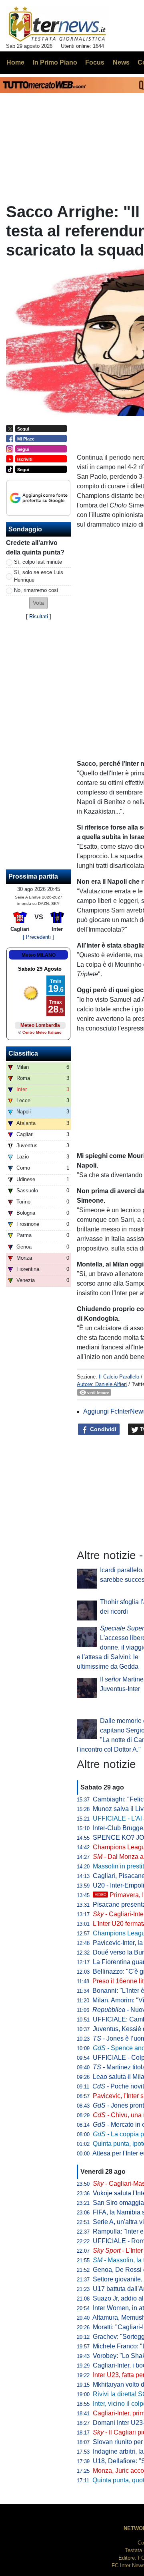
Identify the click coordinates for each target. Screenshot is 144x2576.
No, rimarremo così (36, 590)
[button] (38, 603)
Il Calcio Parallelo (119, 1377)
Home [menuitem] (15, 62)
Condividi (102, 1429)
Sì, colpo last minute (38, 562)
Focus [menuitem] (95, 62)
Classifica (23, 1053)
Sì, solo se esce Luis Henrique (39, 576)
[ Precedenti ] (38, 937)
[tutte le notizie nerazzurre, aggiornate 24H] (57, 24)
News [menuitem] (121, 62)
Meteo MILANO (39, 955)
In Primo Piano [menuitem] (55, 62)
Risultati (39, 616)
